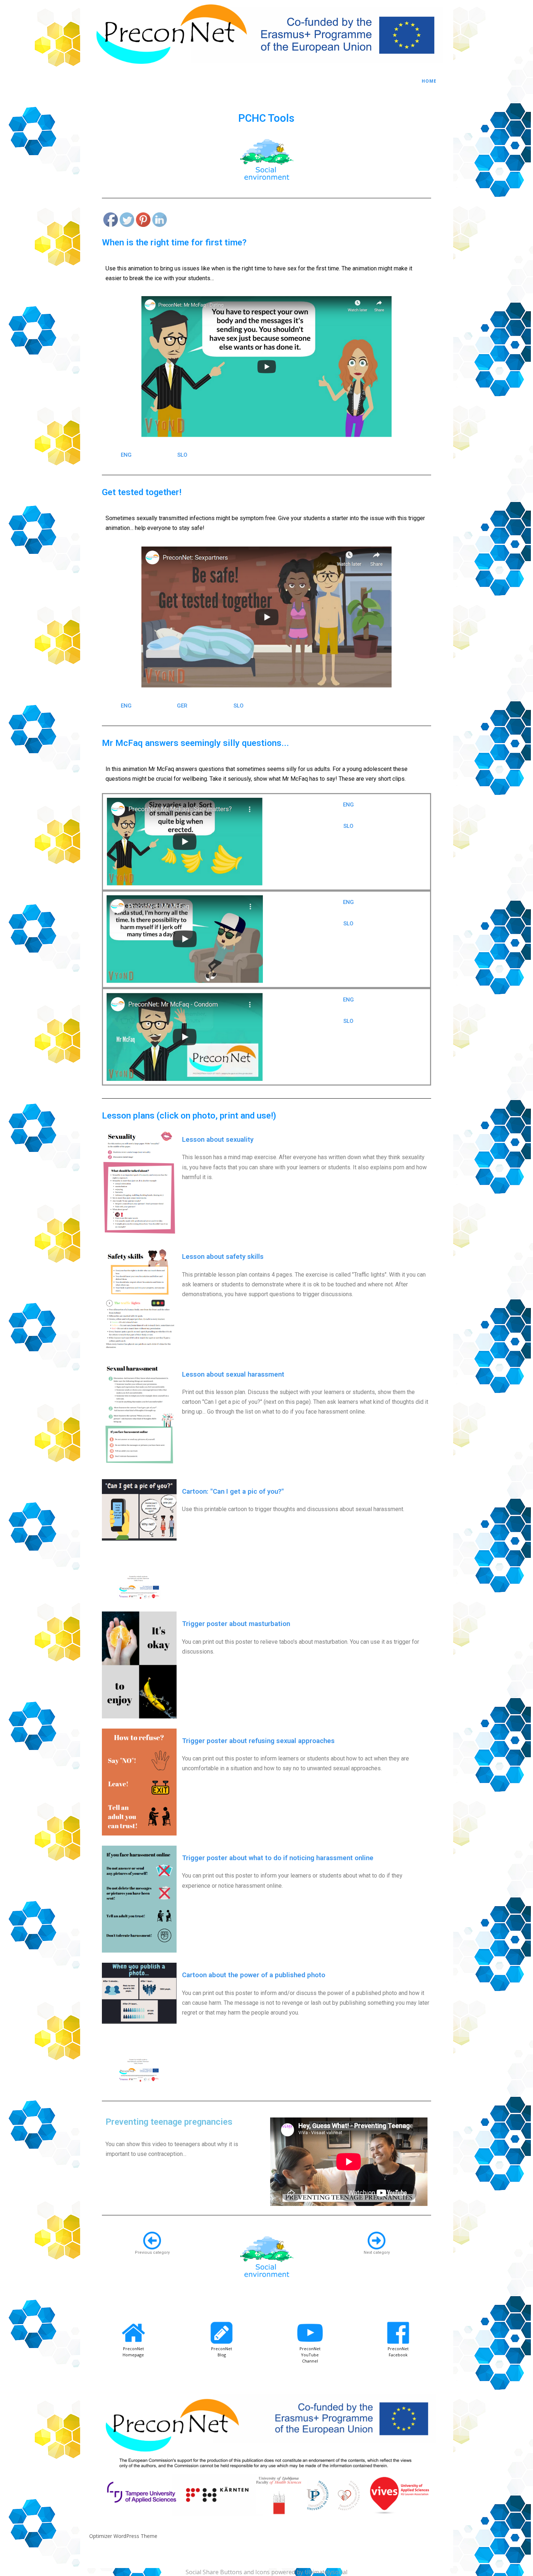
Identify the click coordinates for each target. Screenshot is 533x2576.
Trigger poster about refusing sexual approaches (258, 1741)
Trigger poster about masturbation (236, 1624)
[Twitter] (127, 221)
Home (429, 81)
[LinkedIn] (160, 221)
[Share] (160, 203)
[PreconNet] (266, 68)
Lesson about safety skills (223, 1257)
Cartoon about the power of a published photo (254, 1975)
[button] (126, 455)
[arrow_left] (152, 2241)
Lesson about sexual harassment (233, 1374)
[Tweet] (127, 203)
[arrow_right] (377, 2241)
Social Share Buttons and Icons (228, 2572)
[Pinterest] (144, 221)
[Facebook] (111, 221)
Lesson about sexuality (218, 1140)
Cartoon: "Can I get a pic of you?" (233, 1492)
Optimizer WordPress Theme (123, 2536)
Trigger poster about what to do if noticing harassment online (278, 1858)
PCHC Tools (266, 118)
